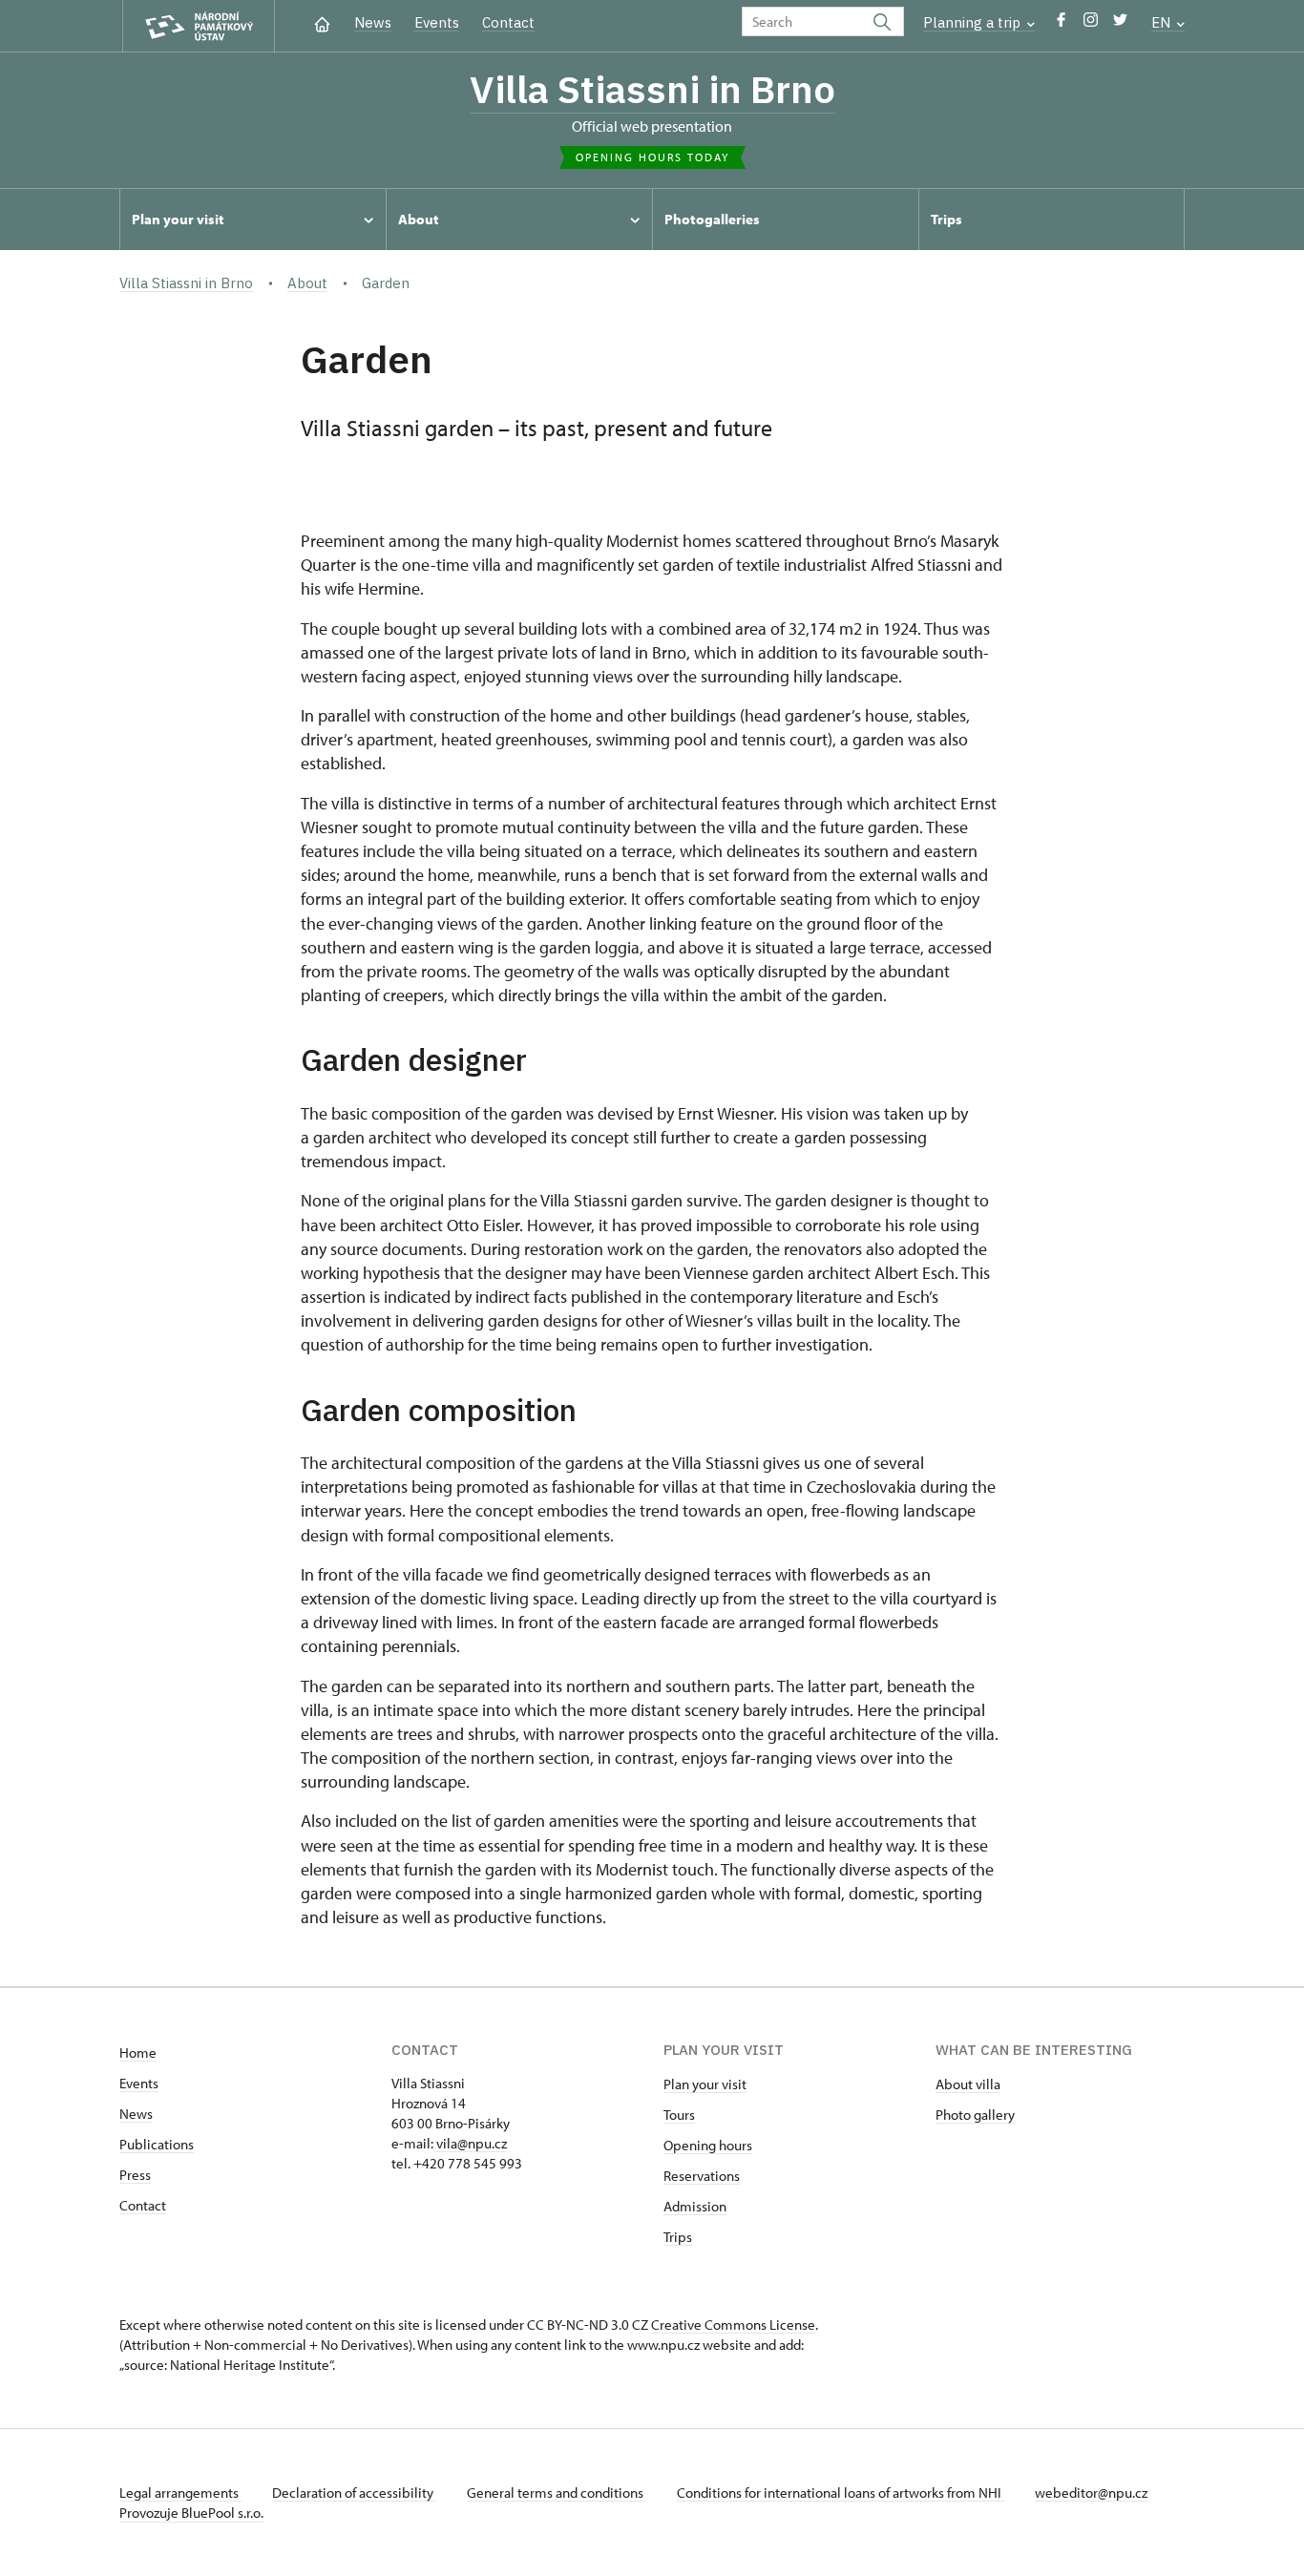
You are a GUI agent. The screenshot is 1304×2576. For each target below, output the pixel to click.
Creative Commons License (733, 2325)
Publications (157, 2144)
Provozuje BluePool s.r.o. (191, 2513)
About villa (968, 2084)
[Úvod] (322, 22)
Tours (679, 2115)
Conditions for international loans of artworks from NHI (841, 2492)
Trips (678, 2237)
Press (135, 2175)
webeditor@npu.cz (1091, 2492)
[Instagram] (1091, 24)
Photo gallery (975, 2115)
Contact (508, 22)
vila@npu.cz (472, 2143)
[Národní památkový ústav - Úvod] (199, 26)
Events (437, 22)
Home (138, 2052)
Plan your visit (705, 2084)
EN (1163, 22)
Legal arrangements (180, 2492)
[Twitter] (1120, 24)
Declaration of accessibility (354, 2492)
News (373, 22)
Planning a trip (974, 22)
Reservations (702, 2176)
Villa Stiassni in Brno (652, 89)
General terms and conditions (557, 2492)
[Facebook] (1061, 24)
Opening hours (708, 2145)
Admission (695, 2206)
